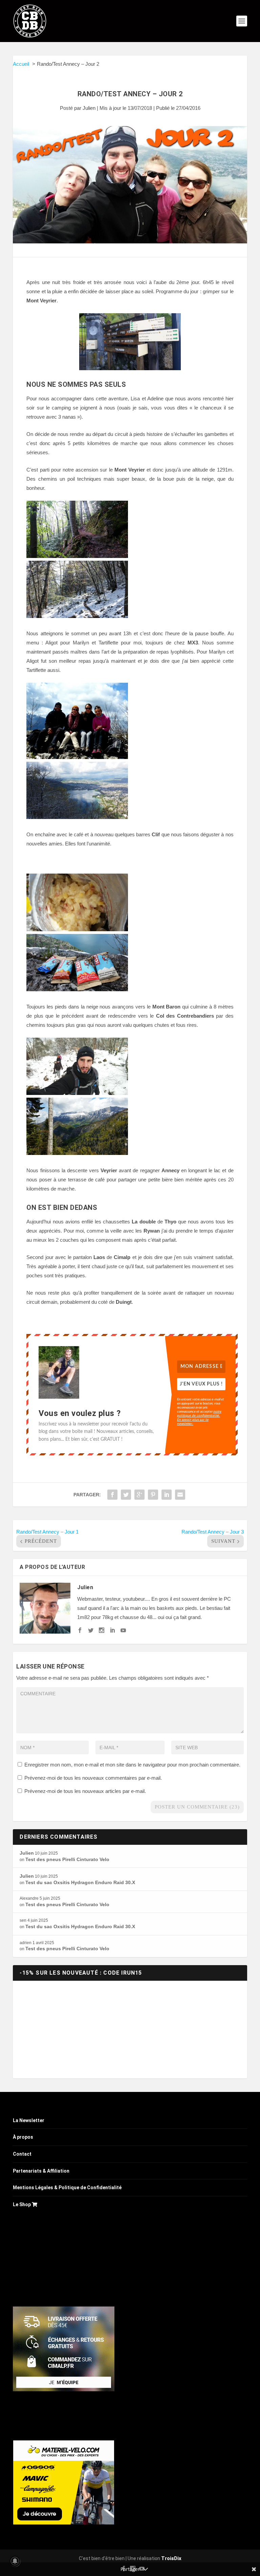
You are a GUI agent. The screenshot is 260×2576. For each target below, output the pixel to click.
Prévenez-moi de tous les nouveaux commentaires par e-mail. (93, 1778)
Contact (22, 2154)
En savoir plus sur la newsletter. (193, 1421)
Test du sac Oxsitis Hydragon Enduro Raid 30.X (80, 1882)
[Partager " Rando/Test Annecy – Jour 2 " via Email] (180, 1495)
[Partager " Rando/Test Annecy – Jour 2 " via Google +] (139, 1495)
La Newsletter (29, 2120)
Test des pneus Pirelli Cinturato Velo (67, 1859)
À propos (23, 2137)
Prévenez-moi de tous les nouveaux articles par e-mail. (85, 1791)
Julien (89, 108)
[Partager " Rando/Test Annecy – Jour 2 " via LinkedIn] (167, 1495)
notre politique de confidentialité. (199, 1413)
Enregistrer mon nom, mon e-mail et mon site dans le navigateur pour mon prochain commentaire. (132, 1765)
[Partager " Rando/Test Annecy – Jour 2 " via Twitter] (126, 1495)
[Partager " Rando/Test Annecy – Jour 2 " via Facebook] (112, 1495)
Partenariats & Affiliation (41, 2171)
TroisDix (171, 2558)
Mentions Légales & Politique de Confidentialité (67, 2188)
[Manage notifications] (15, 2561)
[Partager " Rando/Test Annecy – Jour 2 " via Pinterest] (153, 1495)
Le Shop (22, 2204)
